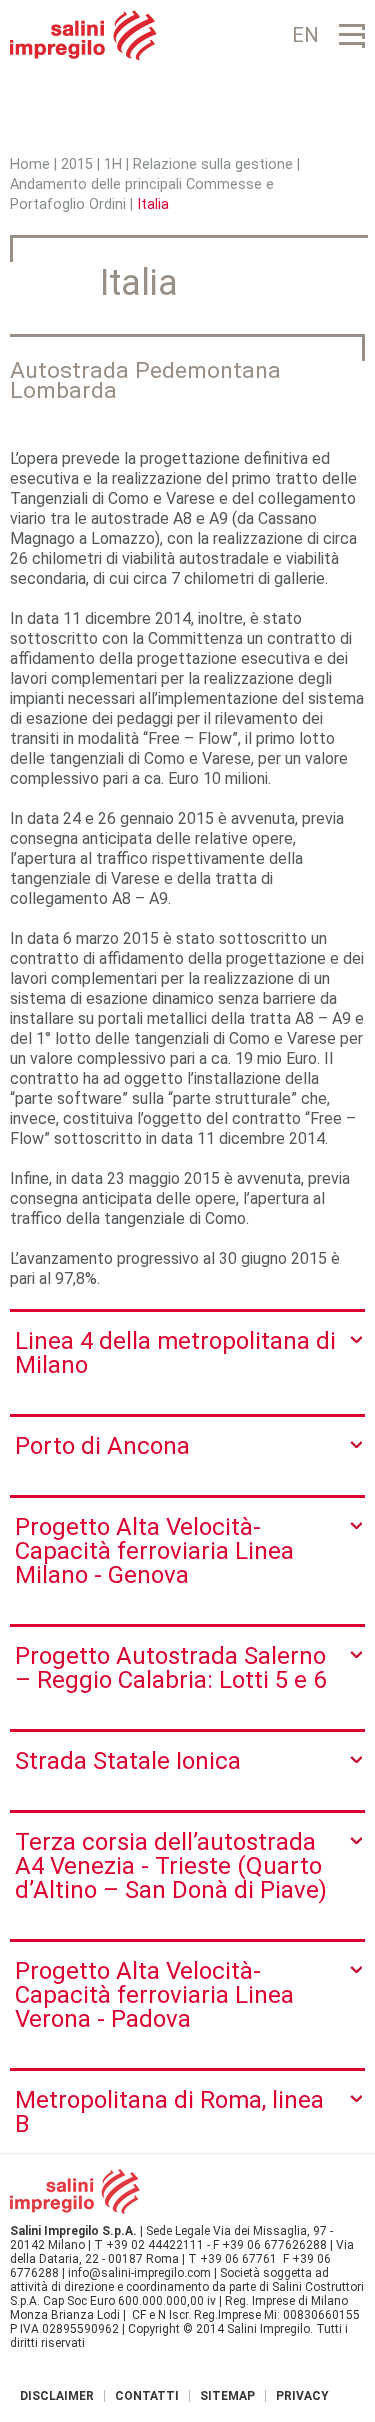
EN (305, 35)
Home (30, 164)
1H (113, 164)
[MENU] (352, 35)
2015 (77, 164)
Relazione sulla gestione (215, 164)
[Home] (83, 35)
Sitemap (227, 2396)
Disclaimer (57, 2396)
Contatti (147, 2396)
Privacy (302, 2396)
